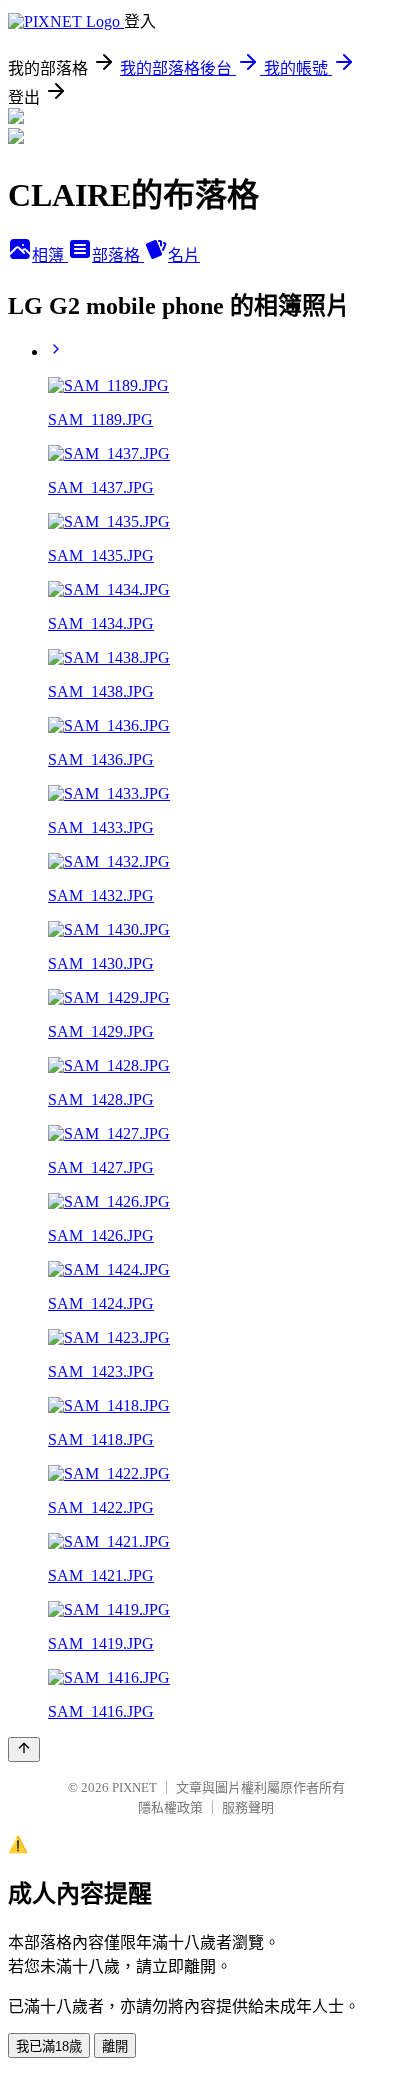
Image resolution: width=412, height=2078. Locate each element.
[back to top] (24, 1749)
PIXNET (134, 1787)
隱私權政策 (170, 1807)
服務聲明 (248, 1807)
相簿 (50, 255)
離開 (115, 2046)
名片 (184, 255)
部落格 (118, 255)
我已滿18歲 (49, 2046)
